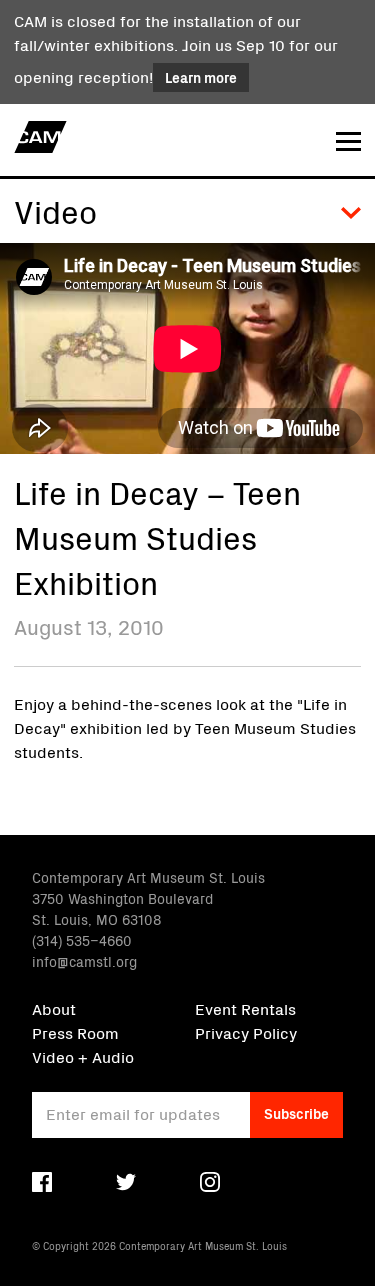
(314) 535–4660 (82, 940)
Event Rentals (245, 1008)
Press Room (75, 1032)
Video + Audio (83, 1056)
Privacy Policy (246, 1032)
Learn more (201, 77)
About (54, 1008)
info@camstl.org (84, 961)
